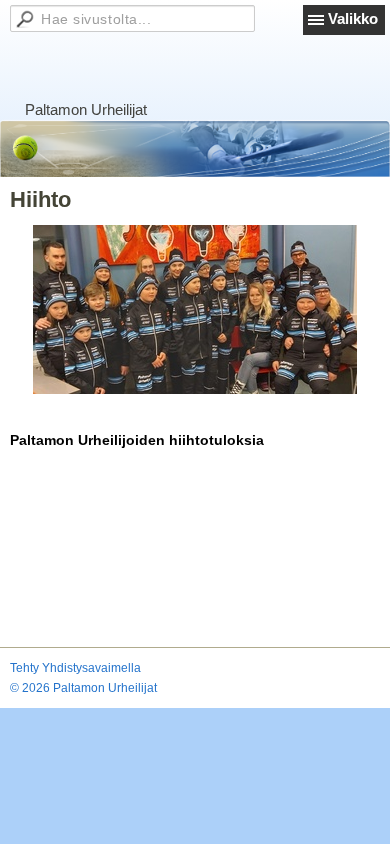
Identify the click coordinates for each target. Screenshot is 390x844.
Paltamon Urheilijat (86, 109)
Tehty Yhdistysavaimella (75, 668)
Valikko (353, 18)
